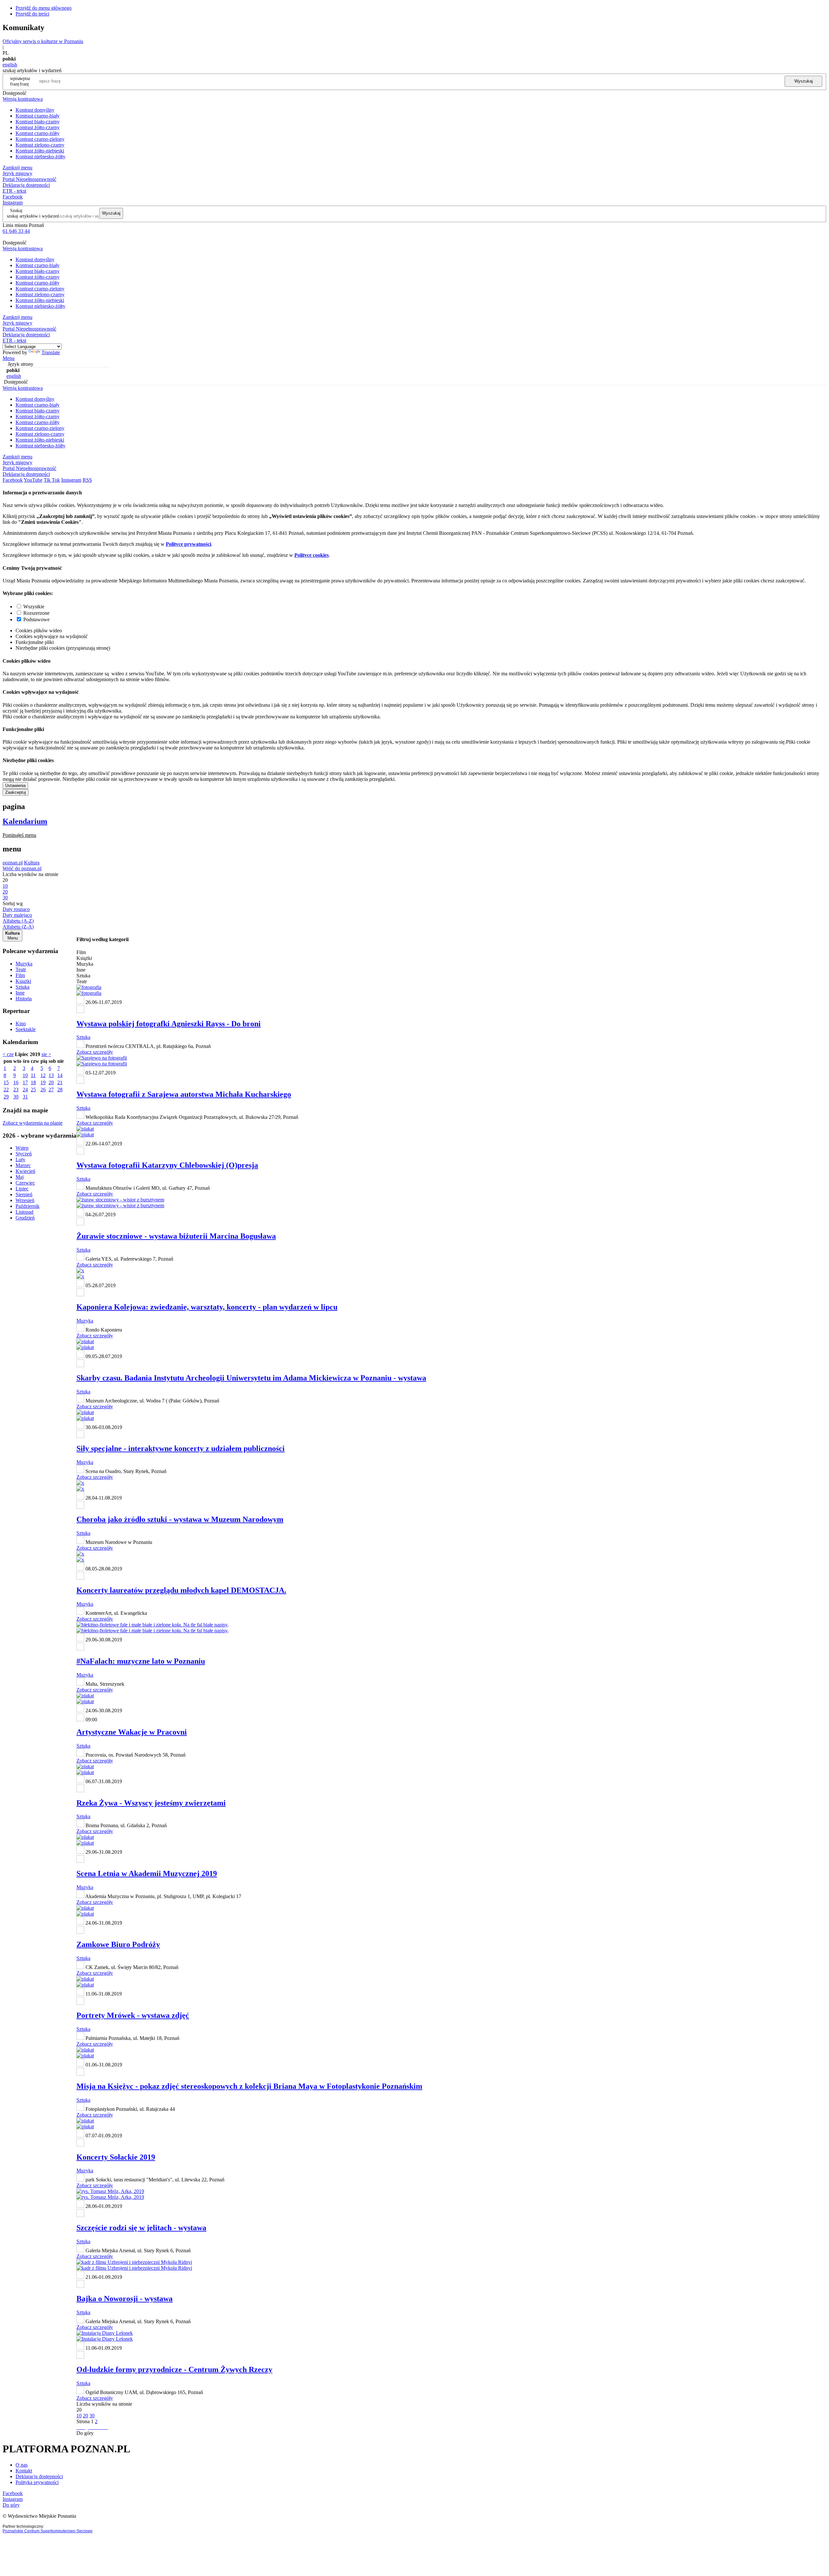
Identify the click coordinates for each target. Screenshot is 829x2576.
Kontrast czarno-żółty (38, 133)
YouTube (33, 480)
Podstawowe (36, 619)
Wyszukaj (804, 81)
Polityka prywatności (37, 2482)
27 (51, 1090)
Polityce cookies (312, 555)
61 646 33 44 (16, 231)
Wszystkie (34, 607)
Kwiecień (25, 1171)
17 (25, 1082)
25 (33, 1090)
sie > (46, 1054)
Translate (51, 352)
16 (16, 1082)
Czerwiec (25, 1183)
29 (6, 1097)
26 (43, 1090)
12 (43, 1075)
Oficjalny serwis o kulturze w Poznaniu (43, 41)
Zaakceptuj (16, 792)
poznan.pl (13, 863)
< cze (8, 1054)
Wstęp (22, 1148)
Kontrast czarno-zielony (40, 139)
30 (16, 1097)
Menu (9, 358)
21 (60, 1082)
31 (25, 1097)
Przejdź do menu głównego (44, 8)
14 (60, 1075)
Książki (23, 981)
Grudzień (25, 1218)
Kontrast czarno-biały (38, 116)
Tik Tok (52, 480)
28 (60, 1090)
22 (6, 1090)
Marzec (23, 1165)
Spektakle (26, 1029)
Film (20, 975)
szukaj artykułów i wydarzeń (33, 216)
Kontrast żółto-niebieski (40, 151)
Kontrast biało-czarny (38, 122)
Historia (24, 999)
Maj (20, 1177)
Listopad (24, 1212)
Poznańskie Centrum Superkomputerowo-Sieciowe (48, 2531)
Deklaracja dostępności (39, 2476)
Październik (28, 1206)
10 (25, 1075)
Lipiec (22, 1189)
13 (51, 1075)
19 (43, 1082)
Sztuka (23, 987)
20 (51, 1082)
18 (33, 1082)
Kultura (32, 863)
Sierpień (24, 1194)
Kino (21, 1024)
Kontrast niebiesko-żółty (40, 157)
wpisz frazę (25, 81)
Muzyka (24, 964)
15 (6, 1082)
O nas (22, 2465)
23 (16, 1090)
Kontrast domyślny (35, 110)
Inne (20, 993)
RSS (87, 480)
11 (33, 1075)
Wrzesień (25, 1200)
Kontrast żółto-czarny (38, 127)
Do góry (85, 2433)
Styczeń (24, 1154)
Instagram (13, 202)
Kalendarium (25, 821)
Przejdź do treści (32, 14)
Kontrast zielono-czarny (40, 145)
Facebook (13, 197)
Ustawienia (15, 786)
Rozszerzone (36, 613)
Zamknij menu (17, 168)
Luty (20, 1159)
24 (25, 1090)
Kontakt (24, 2471)
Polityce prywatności (188, 544)
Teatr (21, 969)
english (10, 65)
